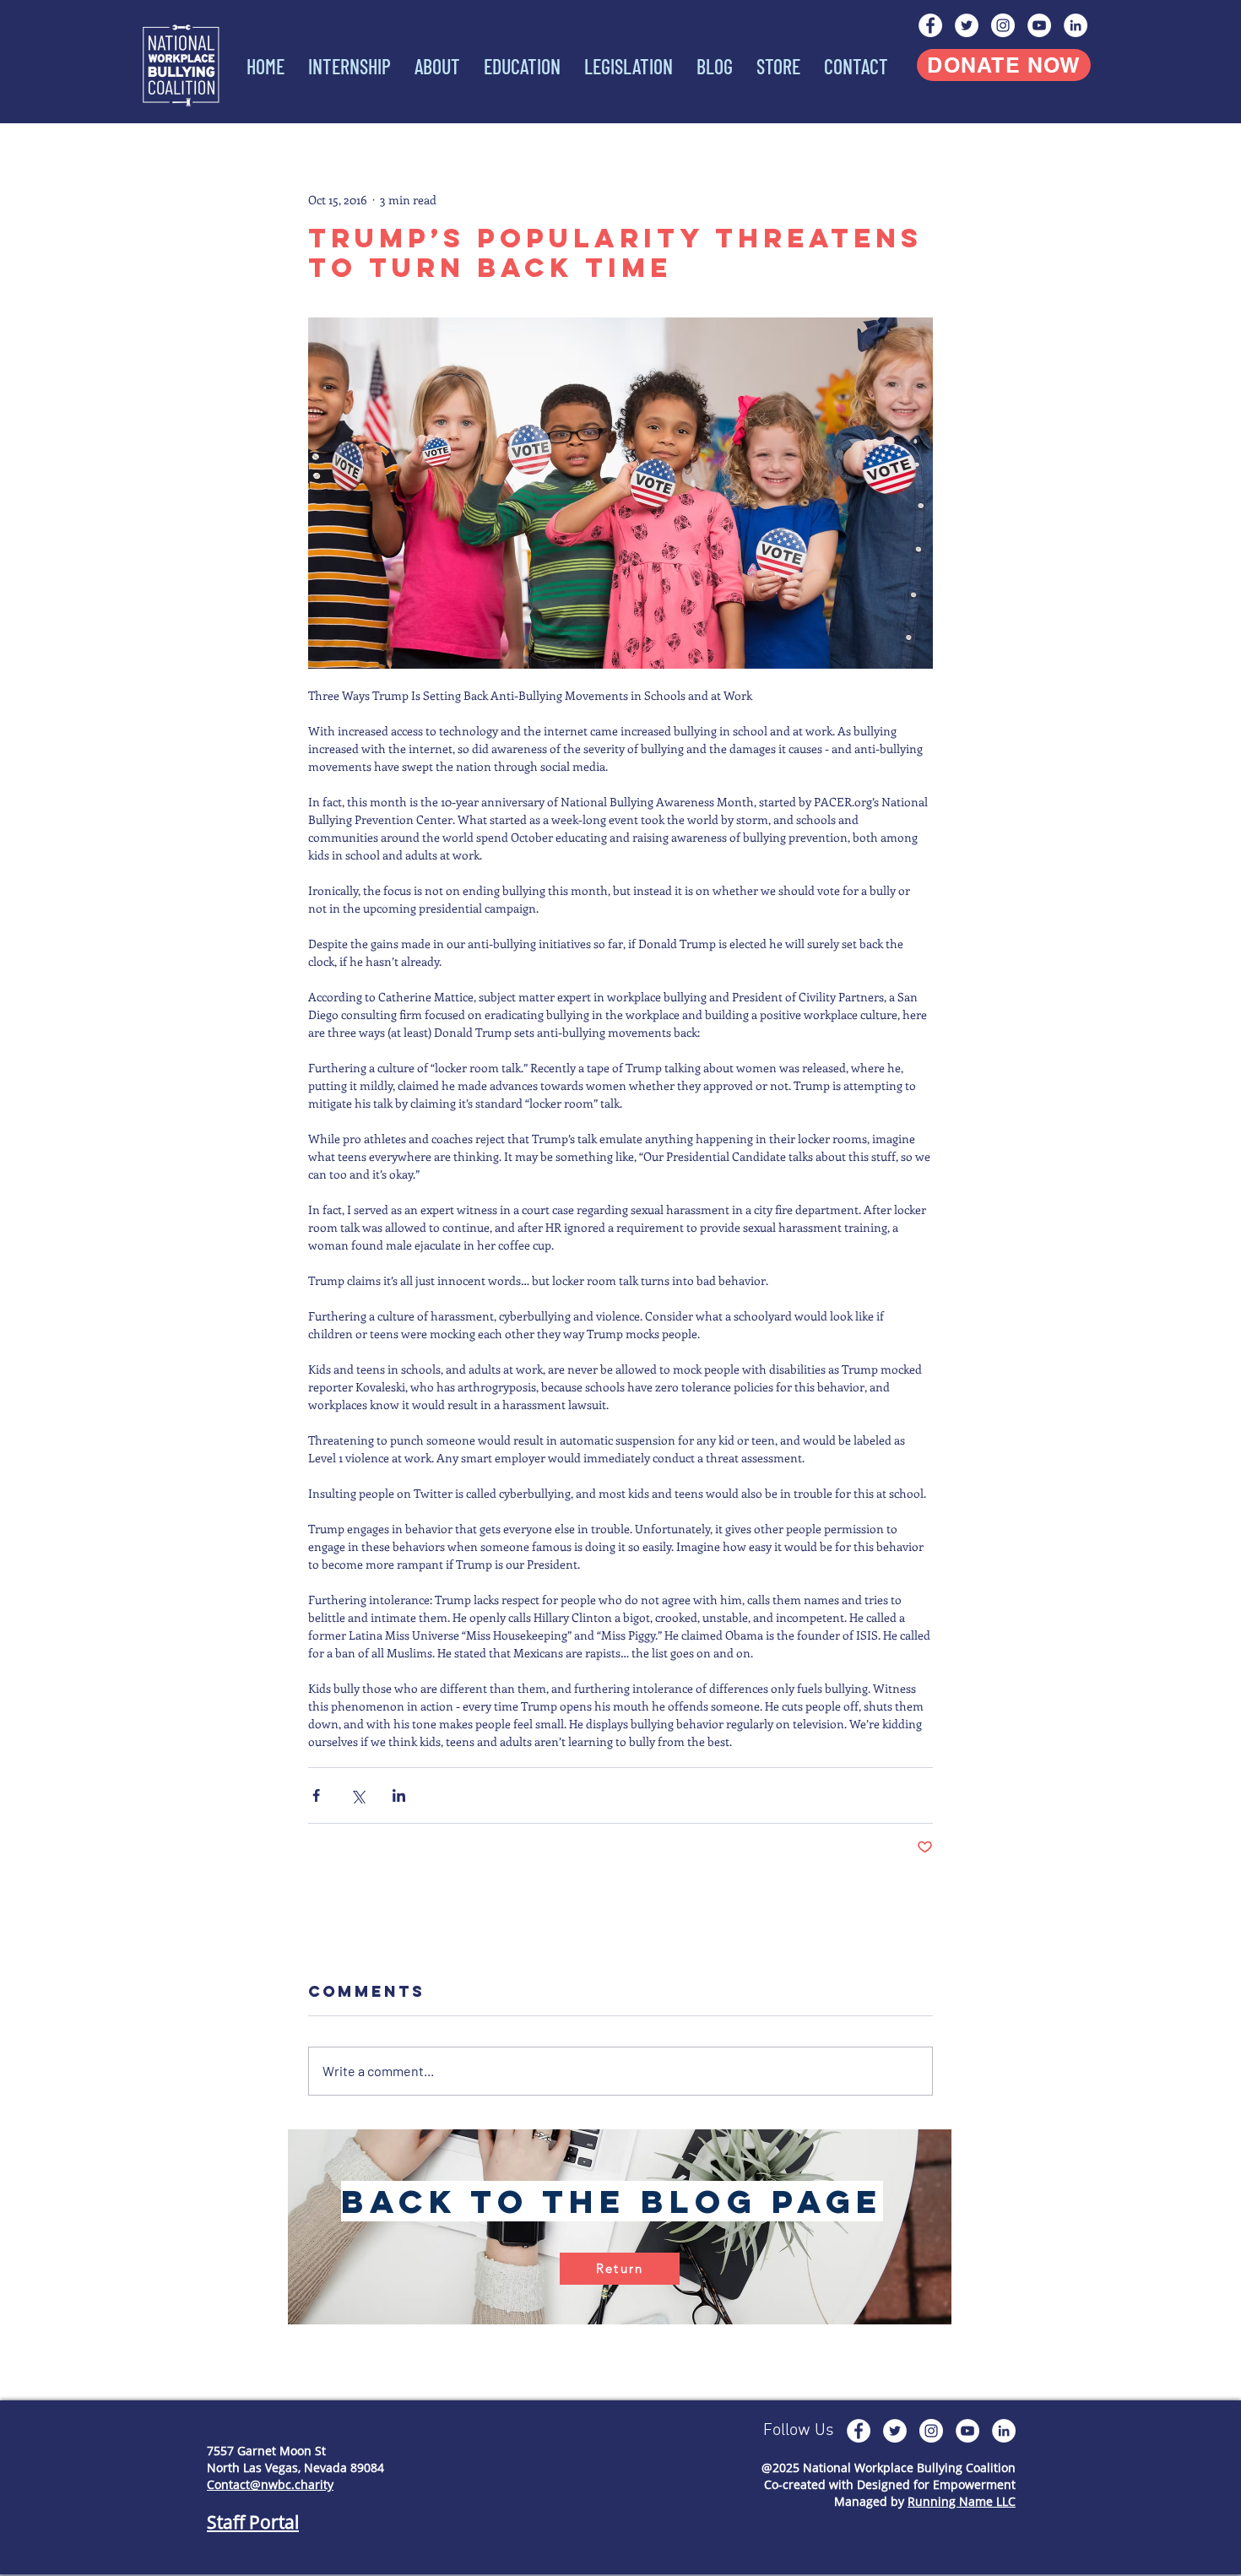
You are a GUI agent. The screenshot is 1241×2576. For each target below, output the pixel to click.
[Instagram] (1003, 25)
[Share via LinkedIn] (399, 1795)
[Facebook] (930, 25)
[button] (434, 67)
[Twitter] (967, 25)
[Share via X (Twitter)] (358, 1795)
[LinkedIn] (1076, 25)
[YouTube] (1039, 25)
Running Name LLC (962, 2501)
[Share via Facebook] (316, 1795)
